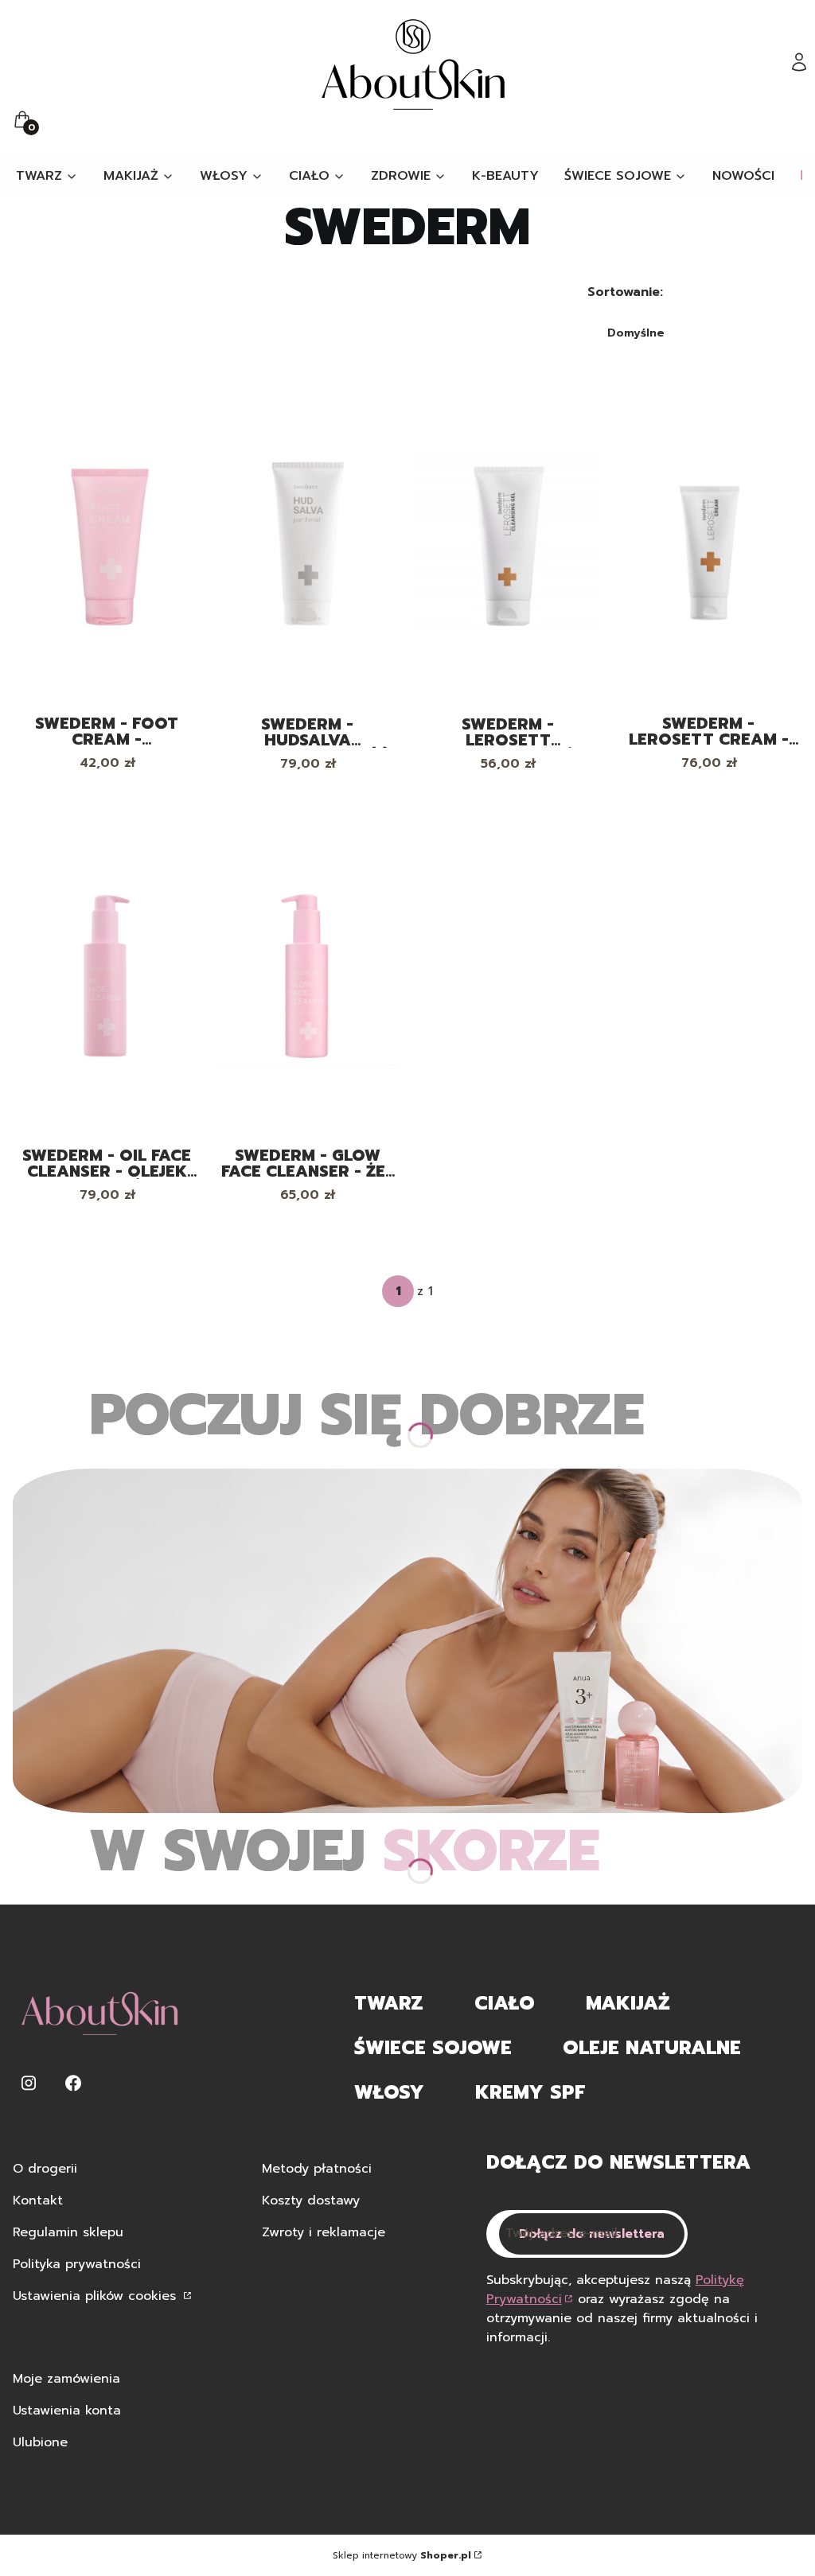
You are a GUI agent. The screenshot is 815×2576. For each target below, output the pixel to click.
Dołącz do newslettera (592, 2234)
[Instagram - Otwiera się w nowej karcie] (29, 2083)
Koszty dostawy (311, 2200)
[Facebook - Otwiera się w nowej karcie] (73, 2083)
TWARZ (389, 2003)
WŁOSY (389, 2092)
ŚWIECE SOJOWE (433, 2048)
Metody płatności (317, 2169)
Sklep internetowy (402, 2555)
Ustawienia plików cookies (97, 2296)
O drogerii (45, 2169)
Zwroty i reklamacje (324, 2232)
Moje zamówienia (66, 2379)
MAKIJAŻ (628, 2003)
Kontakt (38, 2200)
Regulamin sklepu (68, 2232)
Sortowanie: (625, 292)
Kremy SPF (530, 2092)
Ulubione (40, 2442)
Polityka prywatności (77, 2264)
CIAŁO (505, 2003)
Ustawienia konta (67, 2411)
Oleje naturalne (652, 2048)
